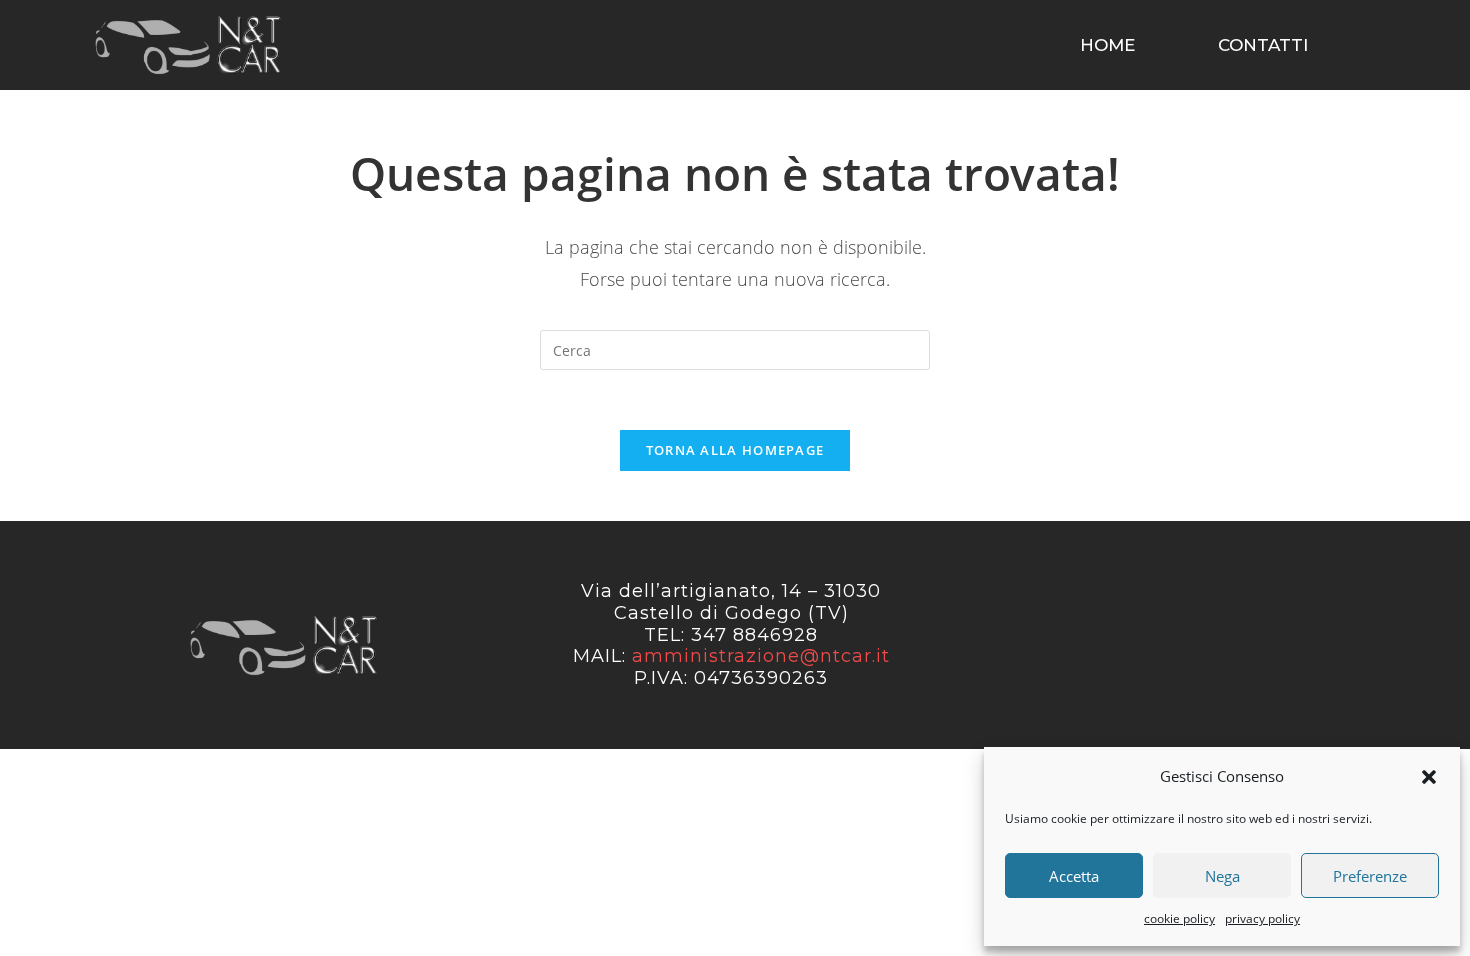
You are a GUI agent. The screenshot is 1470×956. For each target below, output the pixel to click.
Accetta (1074, 876)
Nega (1222, 876)
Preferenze (1370, 876)
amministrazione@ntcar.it (761, 656)
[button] (1429, 777)
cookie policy (1179, 918)
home (1107, 45)
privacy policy (1262, 918)
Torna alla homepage (735, 450)
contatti (1263, 45)
